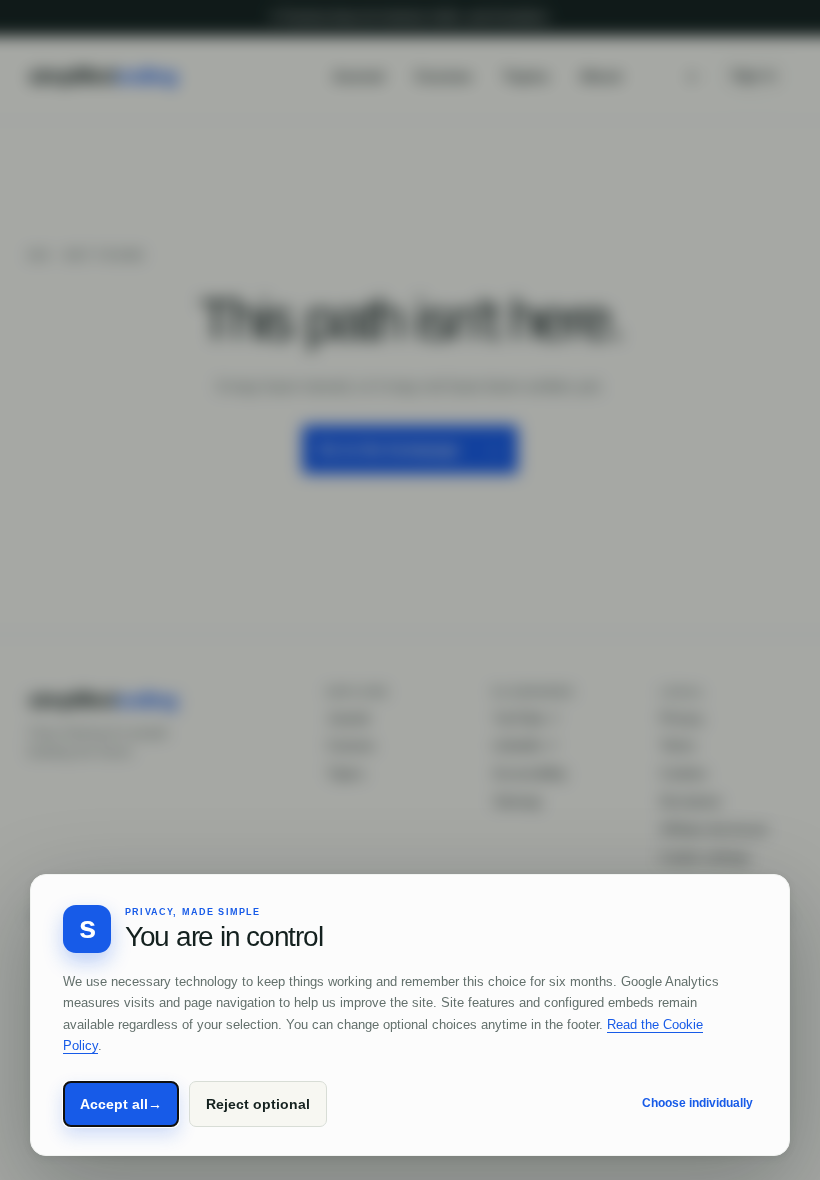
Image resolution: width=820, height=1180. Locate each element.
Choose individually (697, 1103)
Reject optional (258, 1104)
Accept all (121, 1104)
